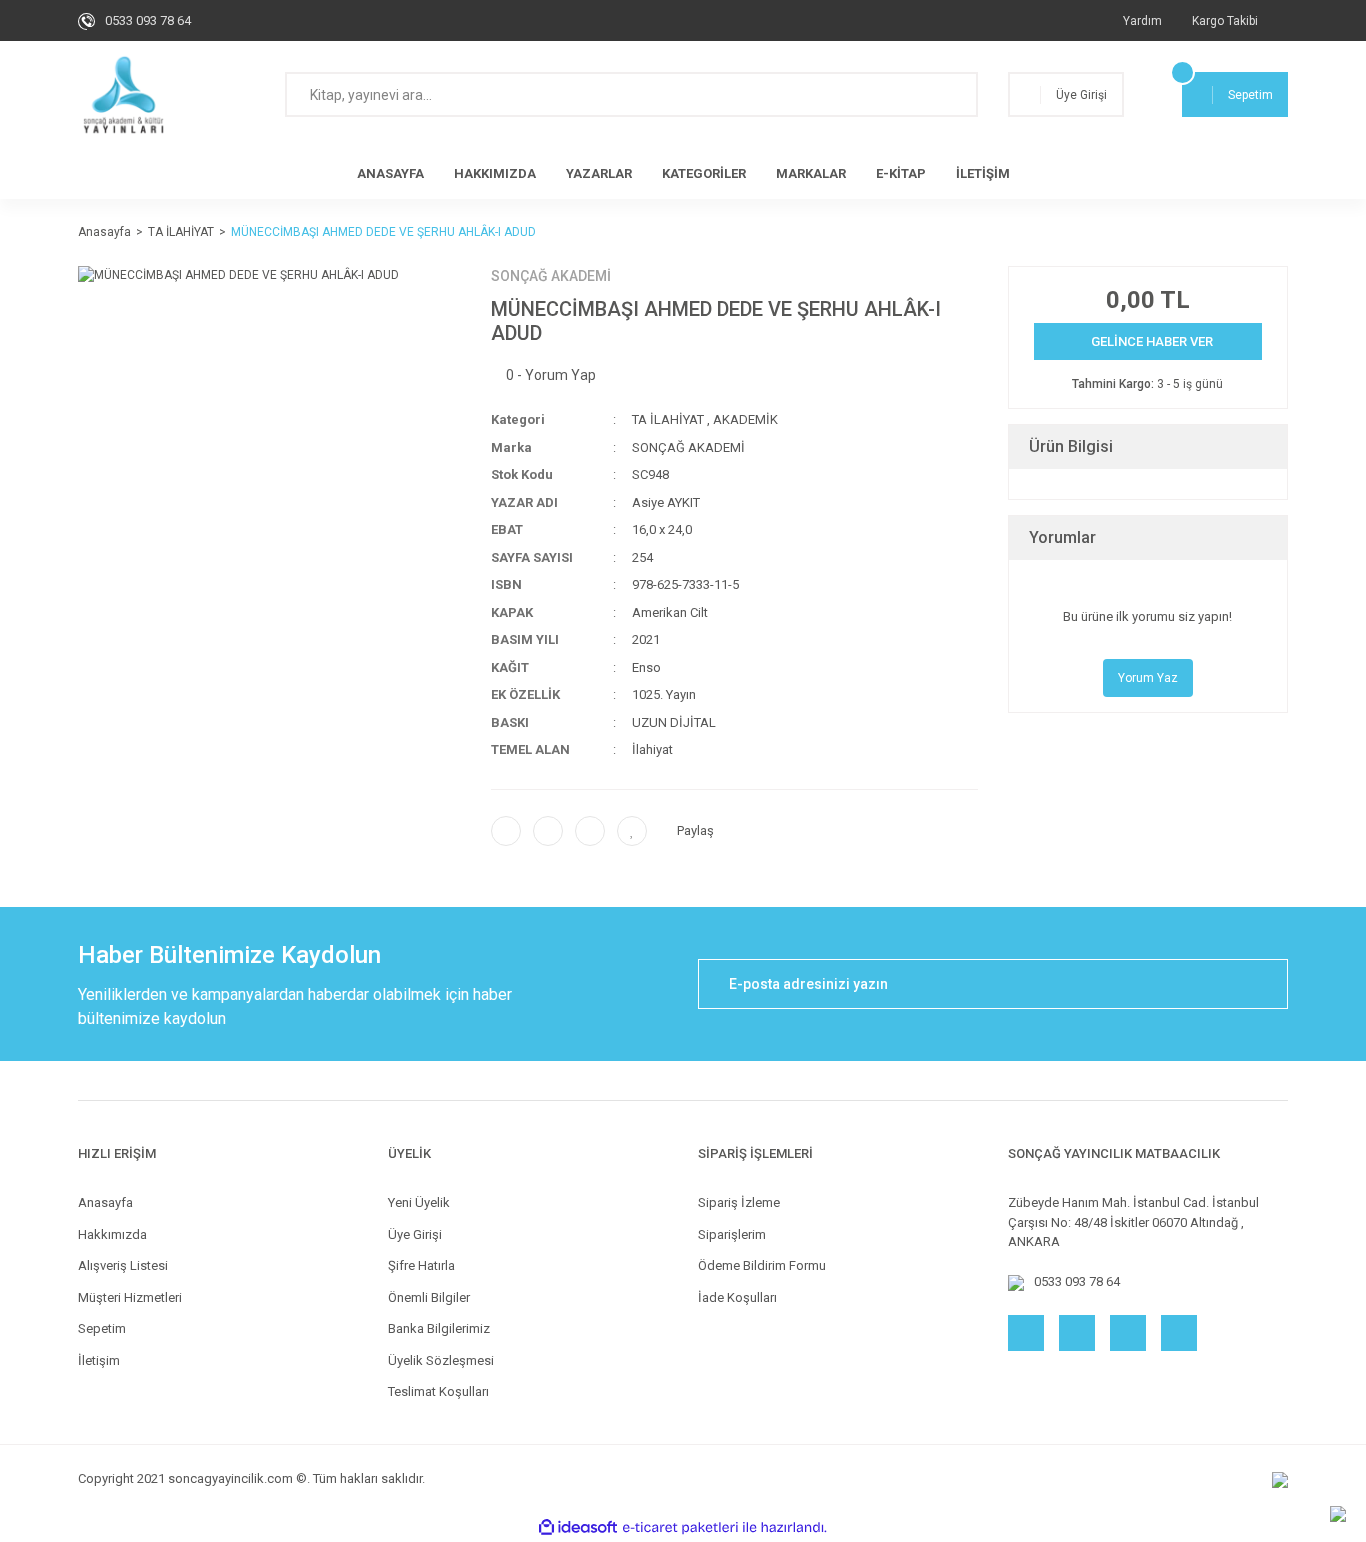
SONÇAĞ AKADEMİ (551, 276)
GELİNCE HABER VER (1152, 341)
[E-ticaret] (680, 1527)
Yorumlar (1062, 537)
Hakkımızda (112, 1234)
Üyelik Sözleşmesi (441, 1360)
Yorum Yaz (1148, 678)
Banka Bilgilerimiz (439, 1328)
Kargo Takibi (1225, 21)
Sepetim (102, 1328)
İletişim (99, 1360)
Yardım (1142, 21)
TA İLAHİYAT (668, 419)
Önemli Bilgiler (429, 1297)
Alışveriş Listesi (123, 1265)
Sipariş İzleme (739, 1202)
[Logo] (123, 95)
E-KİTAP (901, 173)
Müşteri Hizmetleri (130, 1297)
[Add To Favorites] (632, 831)
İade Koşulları (737, 1297)
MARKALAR (811, 173)
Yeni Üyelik (419, 1202)
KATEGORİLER (704, 173)
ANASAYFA (390, 173)
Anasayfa (105, 1202)
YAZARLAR (599, 173)
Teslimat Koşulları (438, 1391)
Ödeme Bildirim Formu (762, 1265)
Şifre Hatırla (421, 1265)
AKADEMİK (745, 419)
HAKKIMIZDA (495, 173)
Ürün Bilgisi (1071, 446)
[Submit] (1263, 984)
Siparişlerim (732, 1234)
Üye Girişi (415, 1234)
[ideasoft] (578, 1527)
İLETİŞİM (983, 173)
